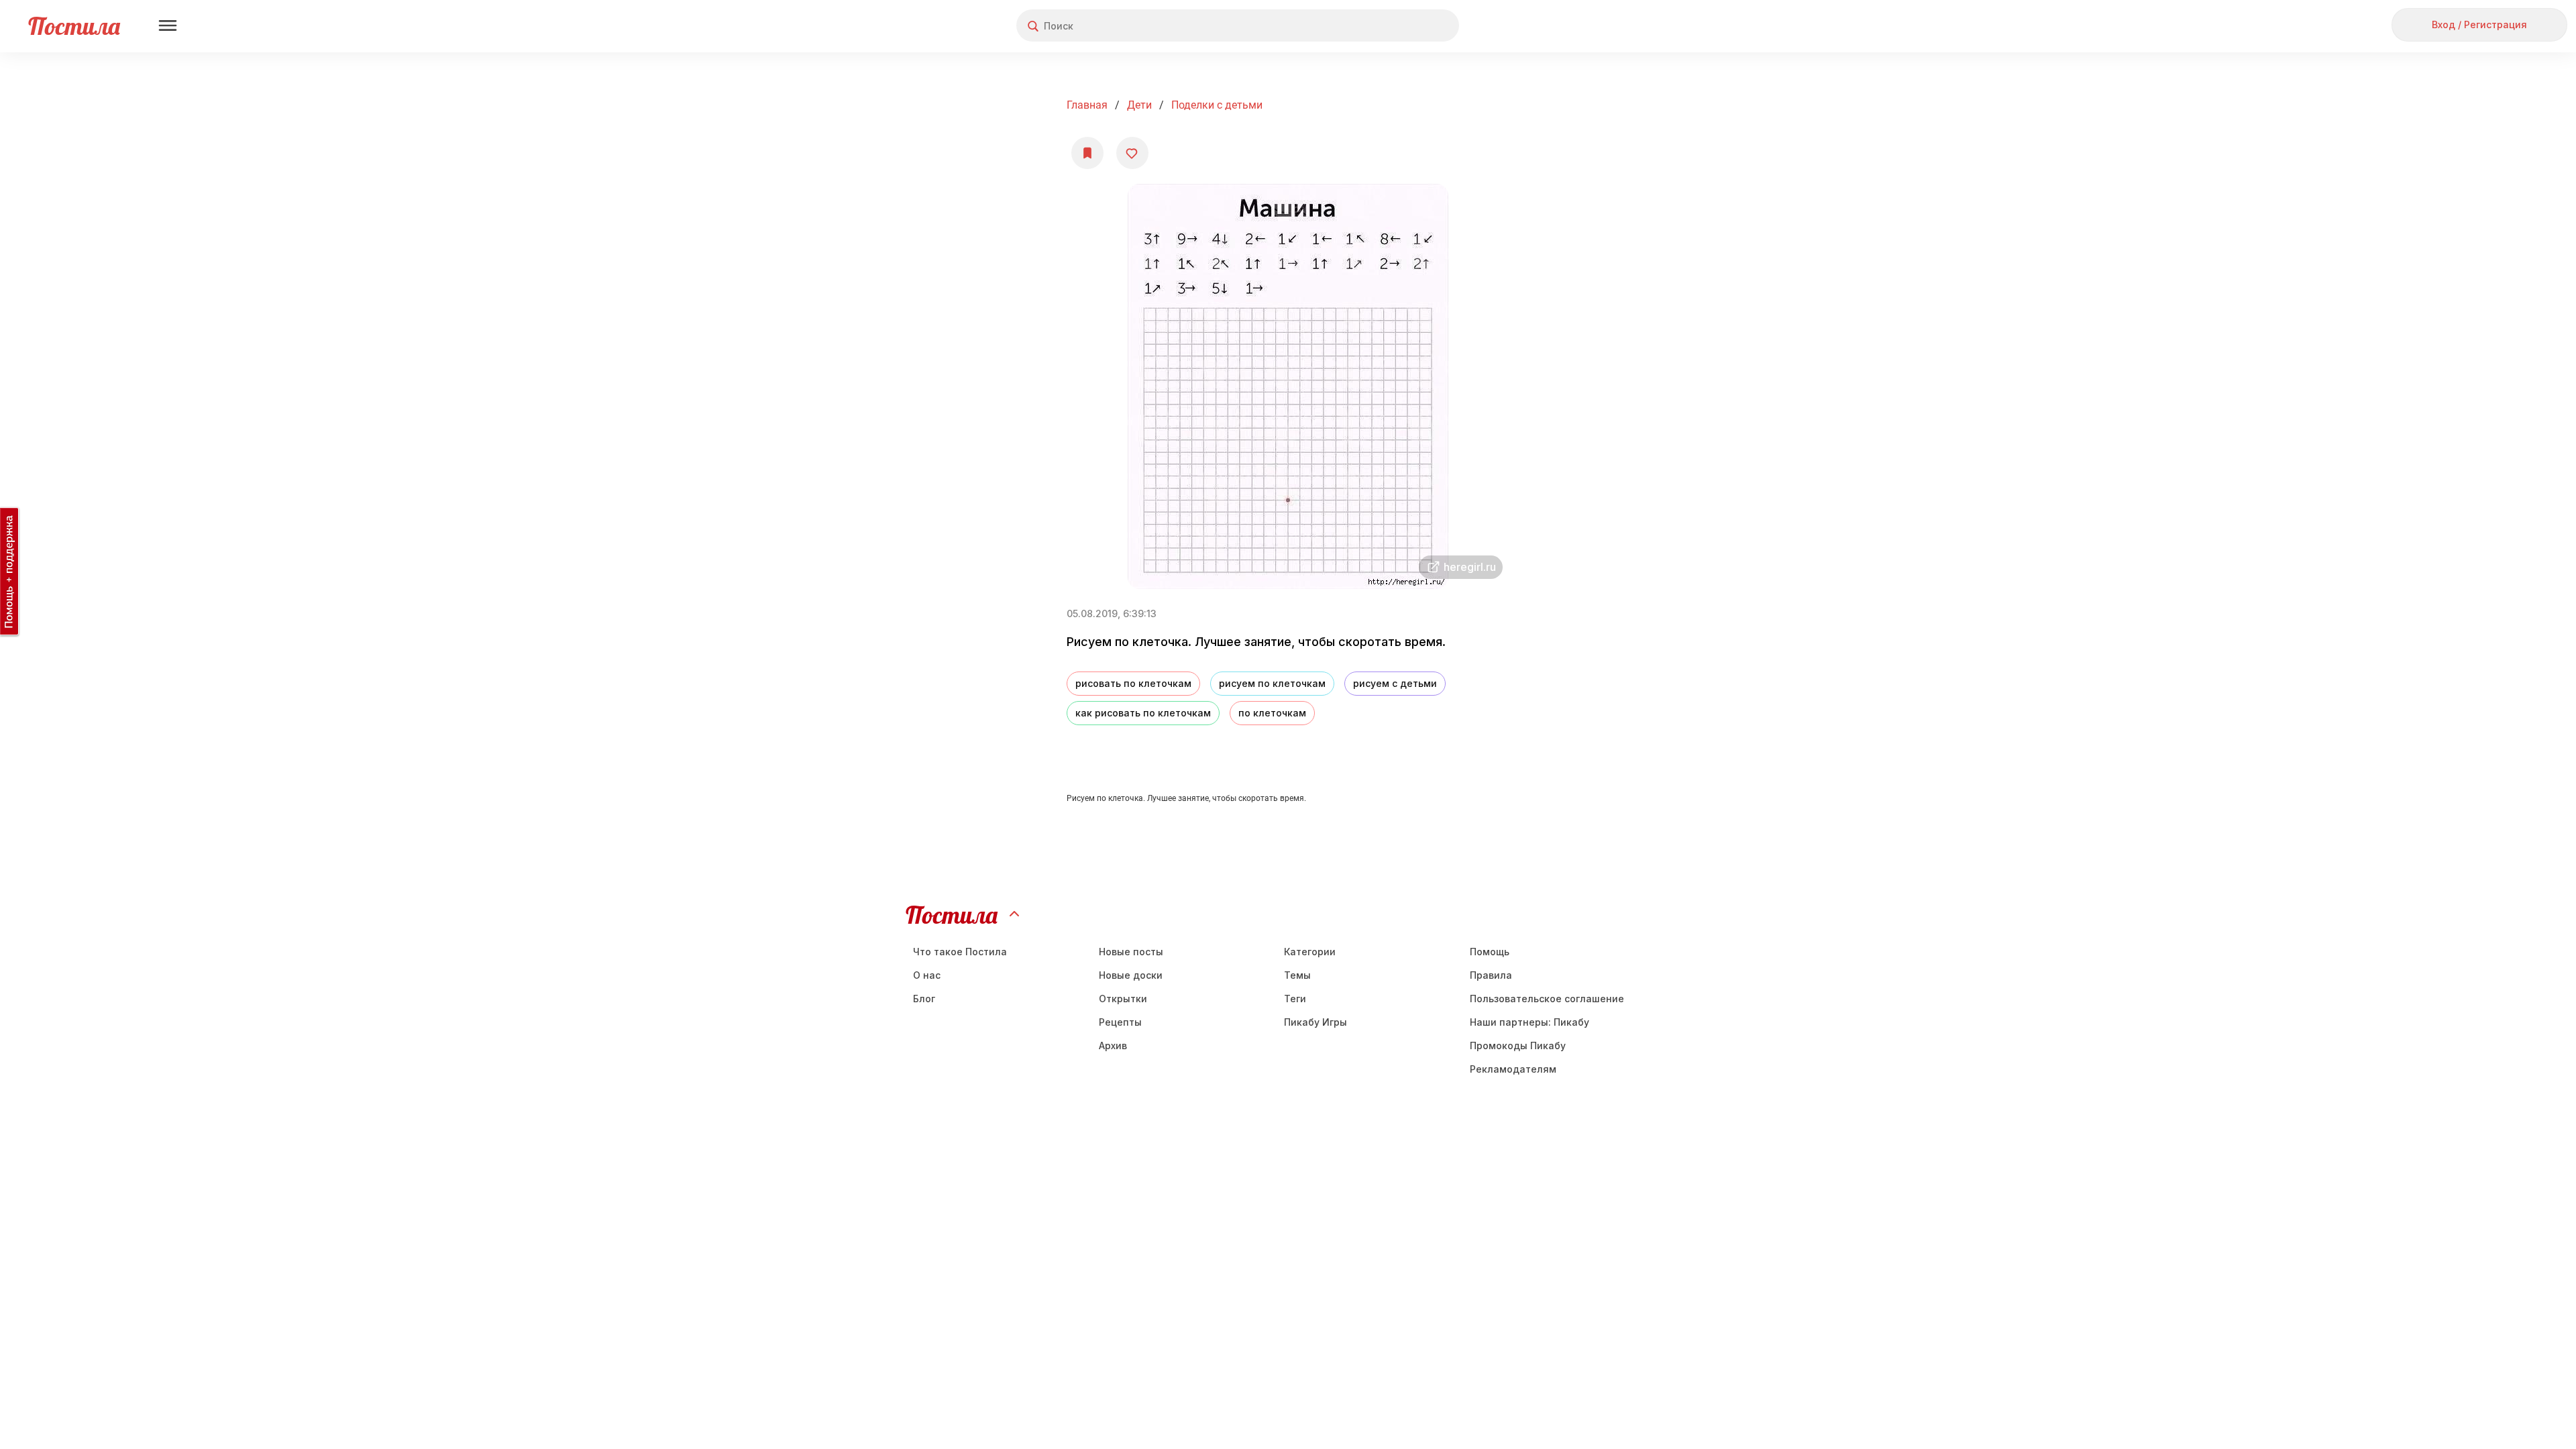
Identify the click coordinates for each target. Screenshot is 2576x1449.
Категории (1310, 952)
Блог (924, 999)
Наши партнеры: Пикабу (1529, 1022)
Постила (74, 26)
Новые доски (1131, 975)
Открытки (1123, 999)
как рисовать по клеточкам (1143, 713)
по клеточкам (1272, 713)
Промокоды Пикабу (1518, 1045)
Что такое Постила (960, 952)
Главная (1087, 105)
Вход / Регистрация (2479, 24)
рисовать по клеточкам (1133, 683)
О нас (927, 975)
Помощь (1490, 952)
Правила (1491, 975)
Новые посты (1131, 952)
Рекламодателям (1513, 1069)
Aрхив (1113, 1045)
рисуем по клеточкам (1272, 683)
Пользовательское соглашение (1547, 999)
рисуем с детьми (1395, 683)
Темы (1297, 975)
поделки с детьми (1217, 105)
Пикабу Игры (1316, 1022)
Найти (1398, 26)
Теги (1295, 999)
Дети (1139, 105)
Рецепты (1120, 1022)
